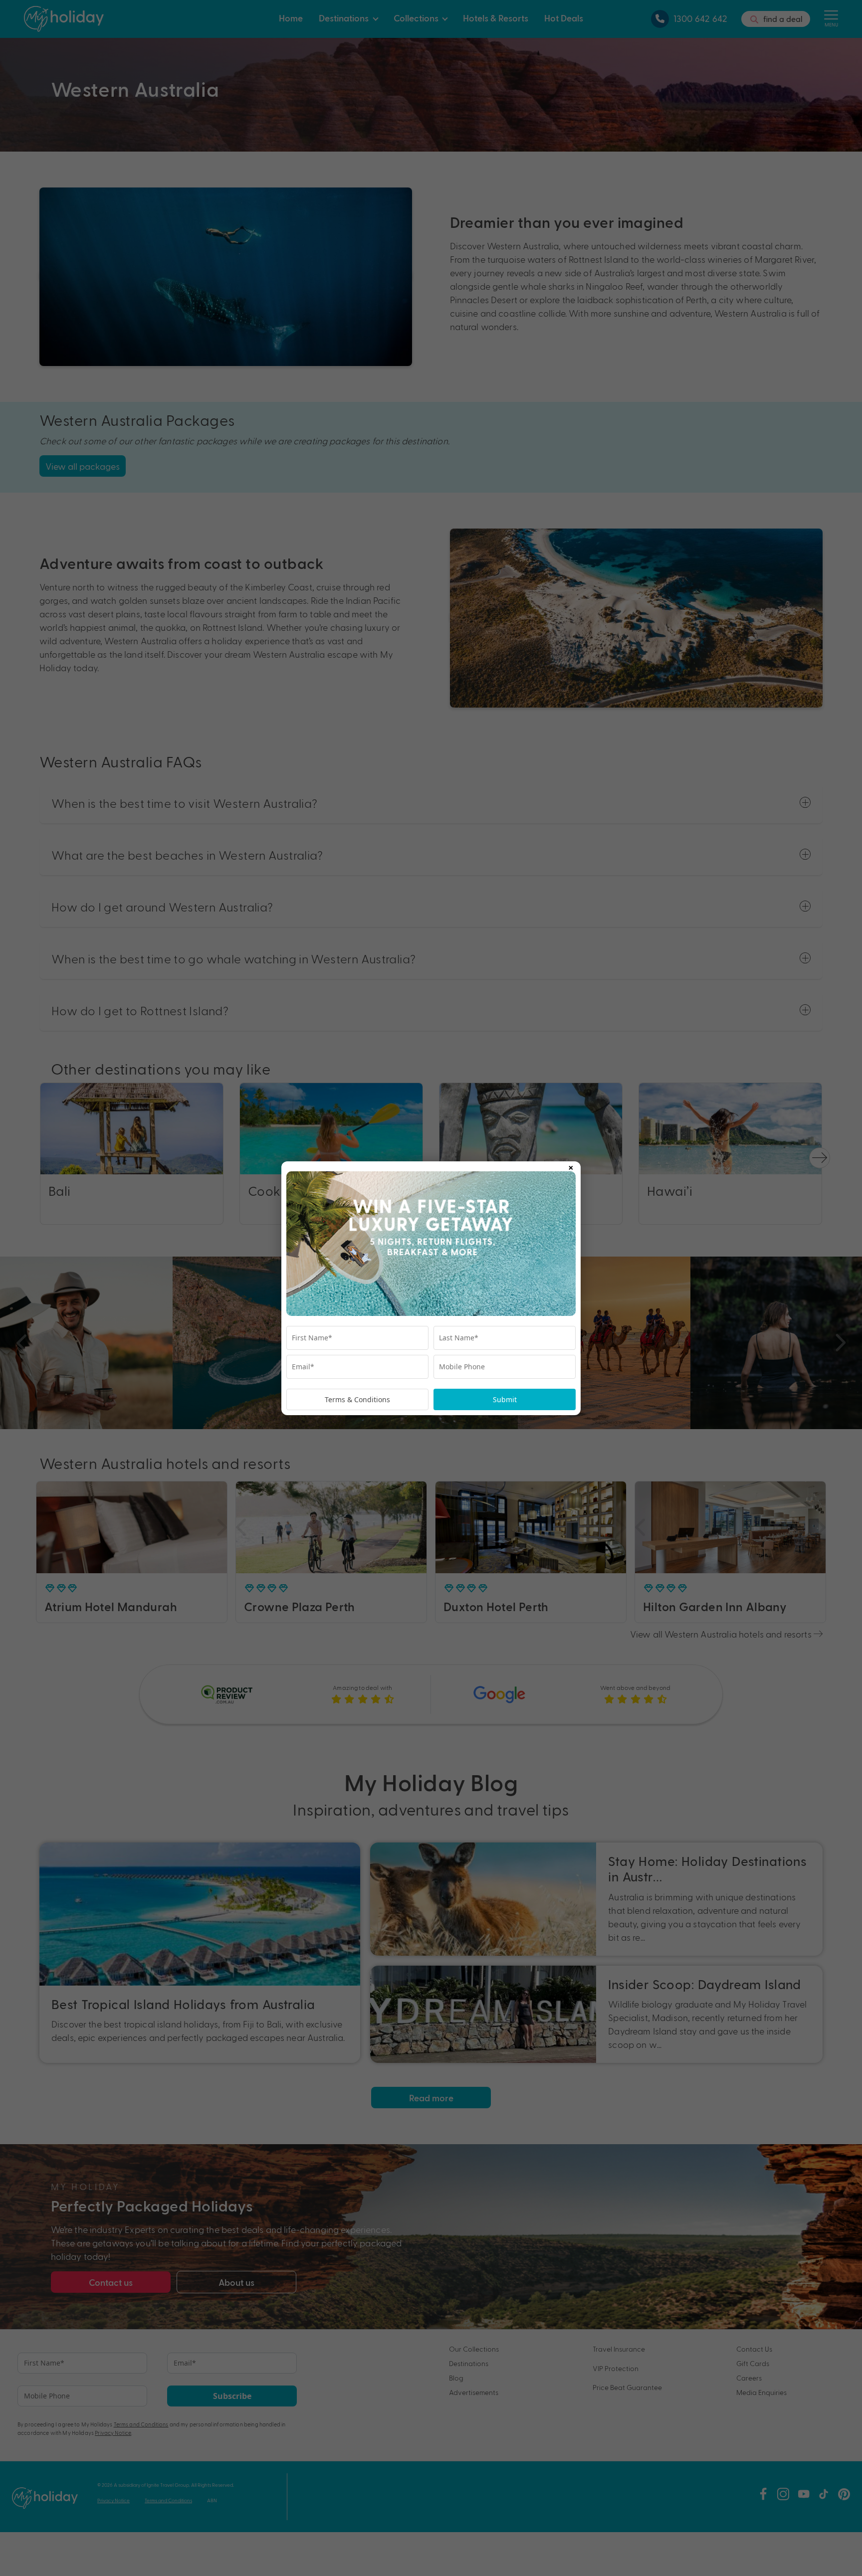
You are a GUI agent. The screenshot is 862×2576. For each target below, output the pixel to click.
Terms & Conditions (357, 1399)
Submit (505, 1399)
